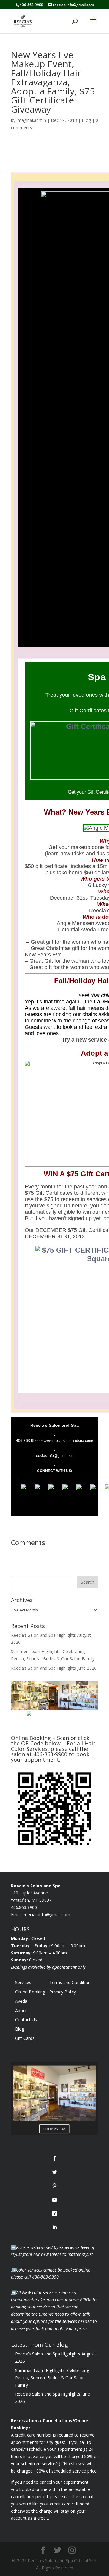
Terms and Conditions (71, 1982)
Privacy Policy (63, 1992)
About (21, 2010)
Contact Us (26, 2019)
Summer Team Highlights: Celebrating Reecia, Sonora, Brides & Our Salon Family (52, 2378)
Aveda (21, 2001)
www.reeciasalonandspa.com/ (68, 1441)
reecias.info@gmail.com (47, 1915)
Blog (86, 120)
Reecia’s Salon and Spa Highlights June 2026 (54, 1668)
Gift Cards (25, 2038)
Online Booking (30, 1992)
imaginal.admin (31, 120)
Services (23, 1982)
